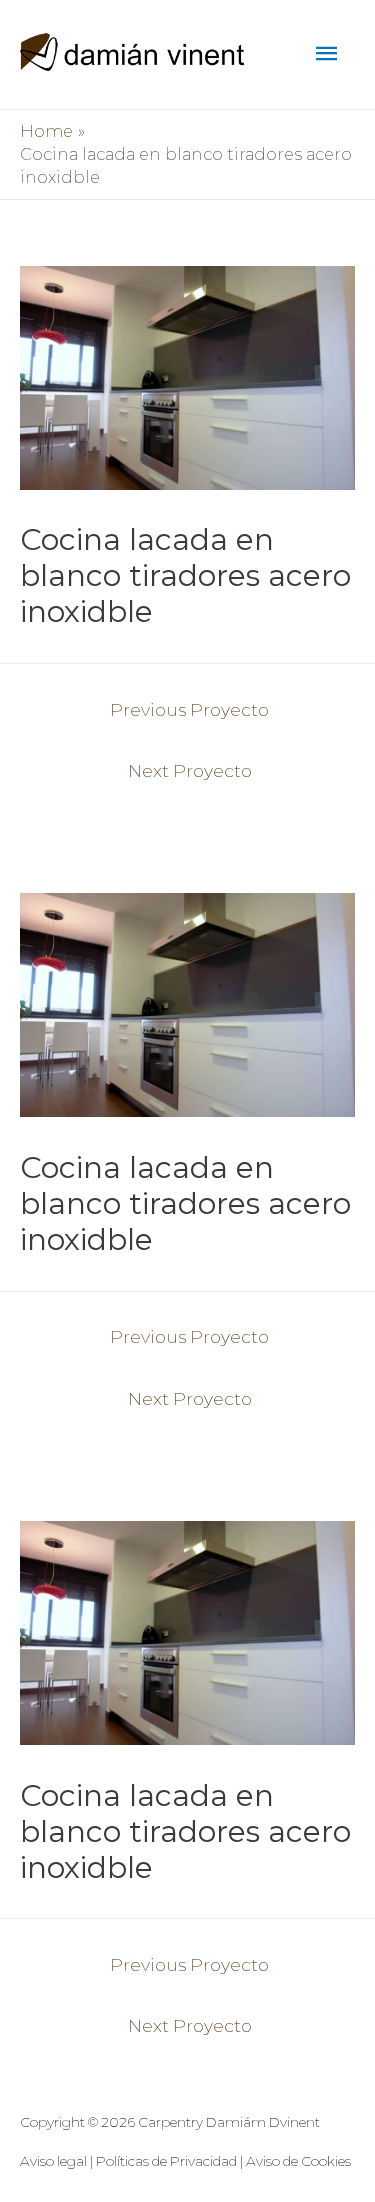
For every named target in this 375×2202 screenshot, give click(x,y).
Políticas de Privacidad (166, 2161)
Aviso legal (53, 2161)
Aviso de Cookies (298, 2161)
